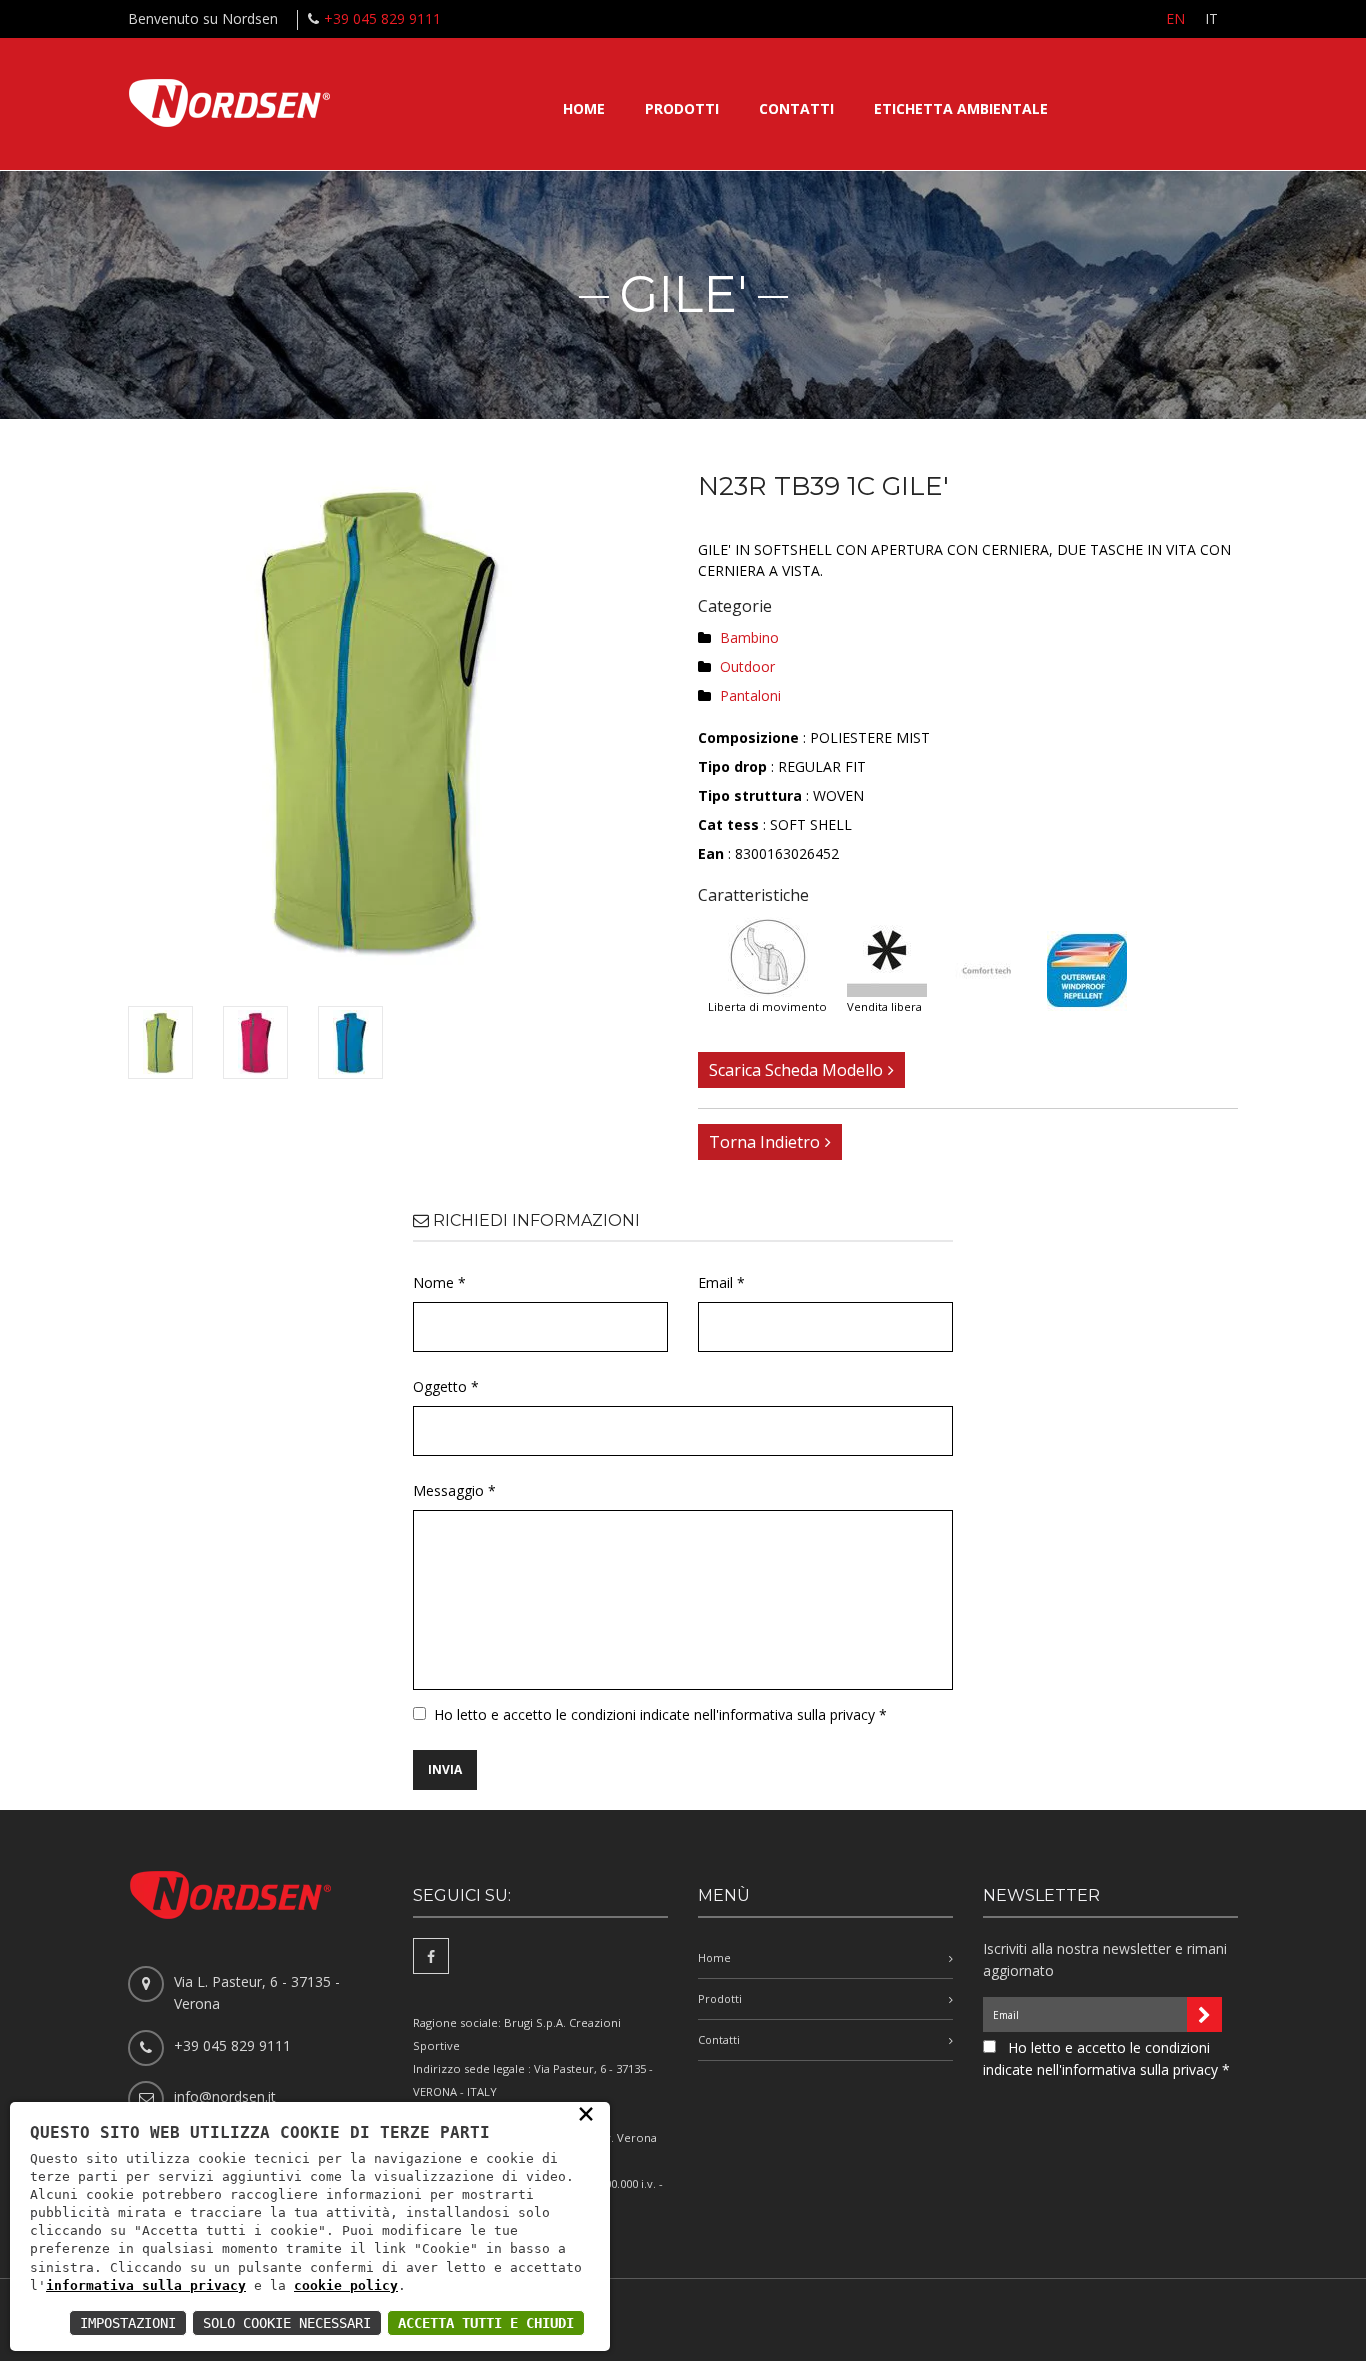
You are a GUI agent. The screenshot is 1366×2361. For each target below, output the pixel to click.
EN (1175, 18)
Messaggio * (454, 1490)
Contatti (796, 108)
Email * (721, 1282)
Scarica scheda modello (796, 1070)
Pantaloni (750, 695)
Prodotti (682, 108)
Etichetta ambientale (961, 108)
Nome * (439, 1282)
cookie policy (346, 2285)
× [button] (586, 2113)
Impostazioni (128, 2323)
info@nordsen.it (225, 2096)
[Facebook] (431, 1956)
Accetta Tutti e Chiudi (486, 2323)
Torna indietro (764, 1142)
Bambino (749, 637)
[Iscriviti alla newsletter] (1204, 2014)
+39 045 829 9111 (382, 18)
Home (584, 108)
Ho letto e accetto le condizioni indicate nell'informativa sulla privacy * (660, 1714)
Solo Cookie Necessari (287, 2323)
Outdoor (747, 666)
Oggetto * (446, 1386)
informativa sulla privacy (146, 2285)
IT (1211, 18)
